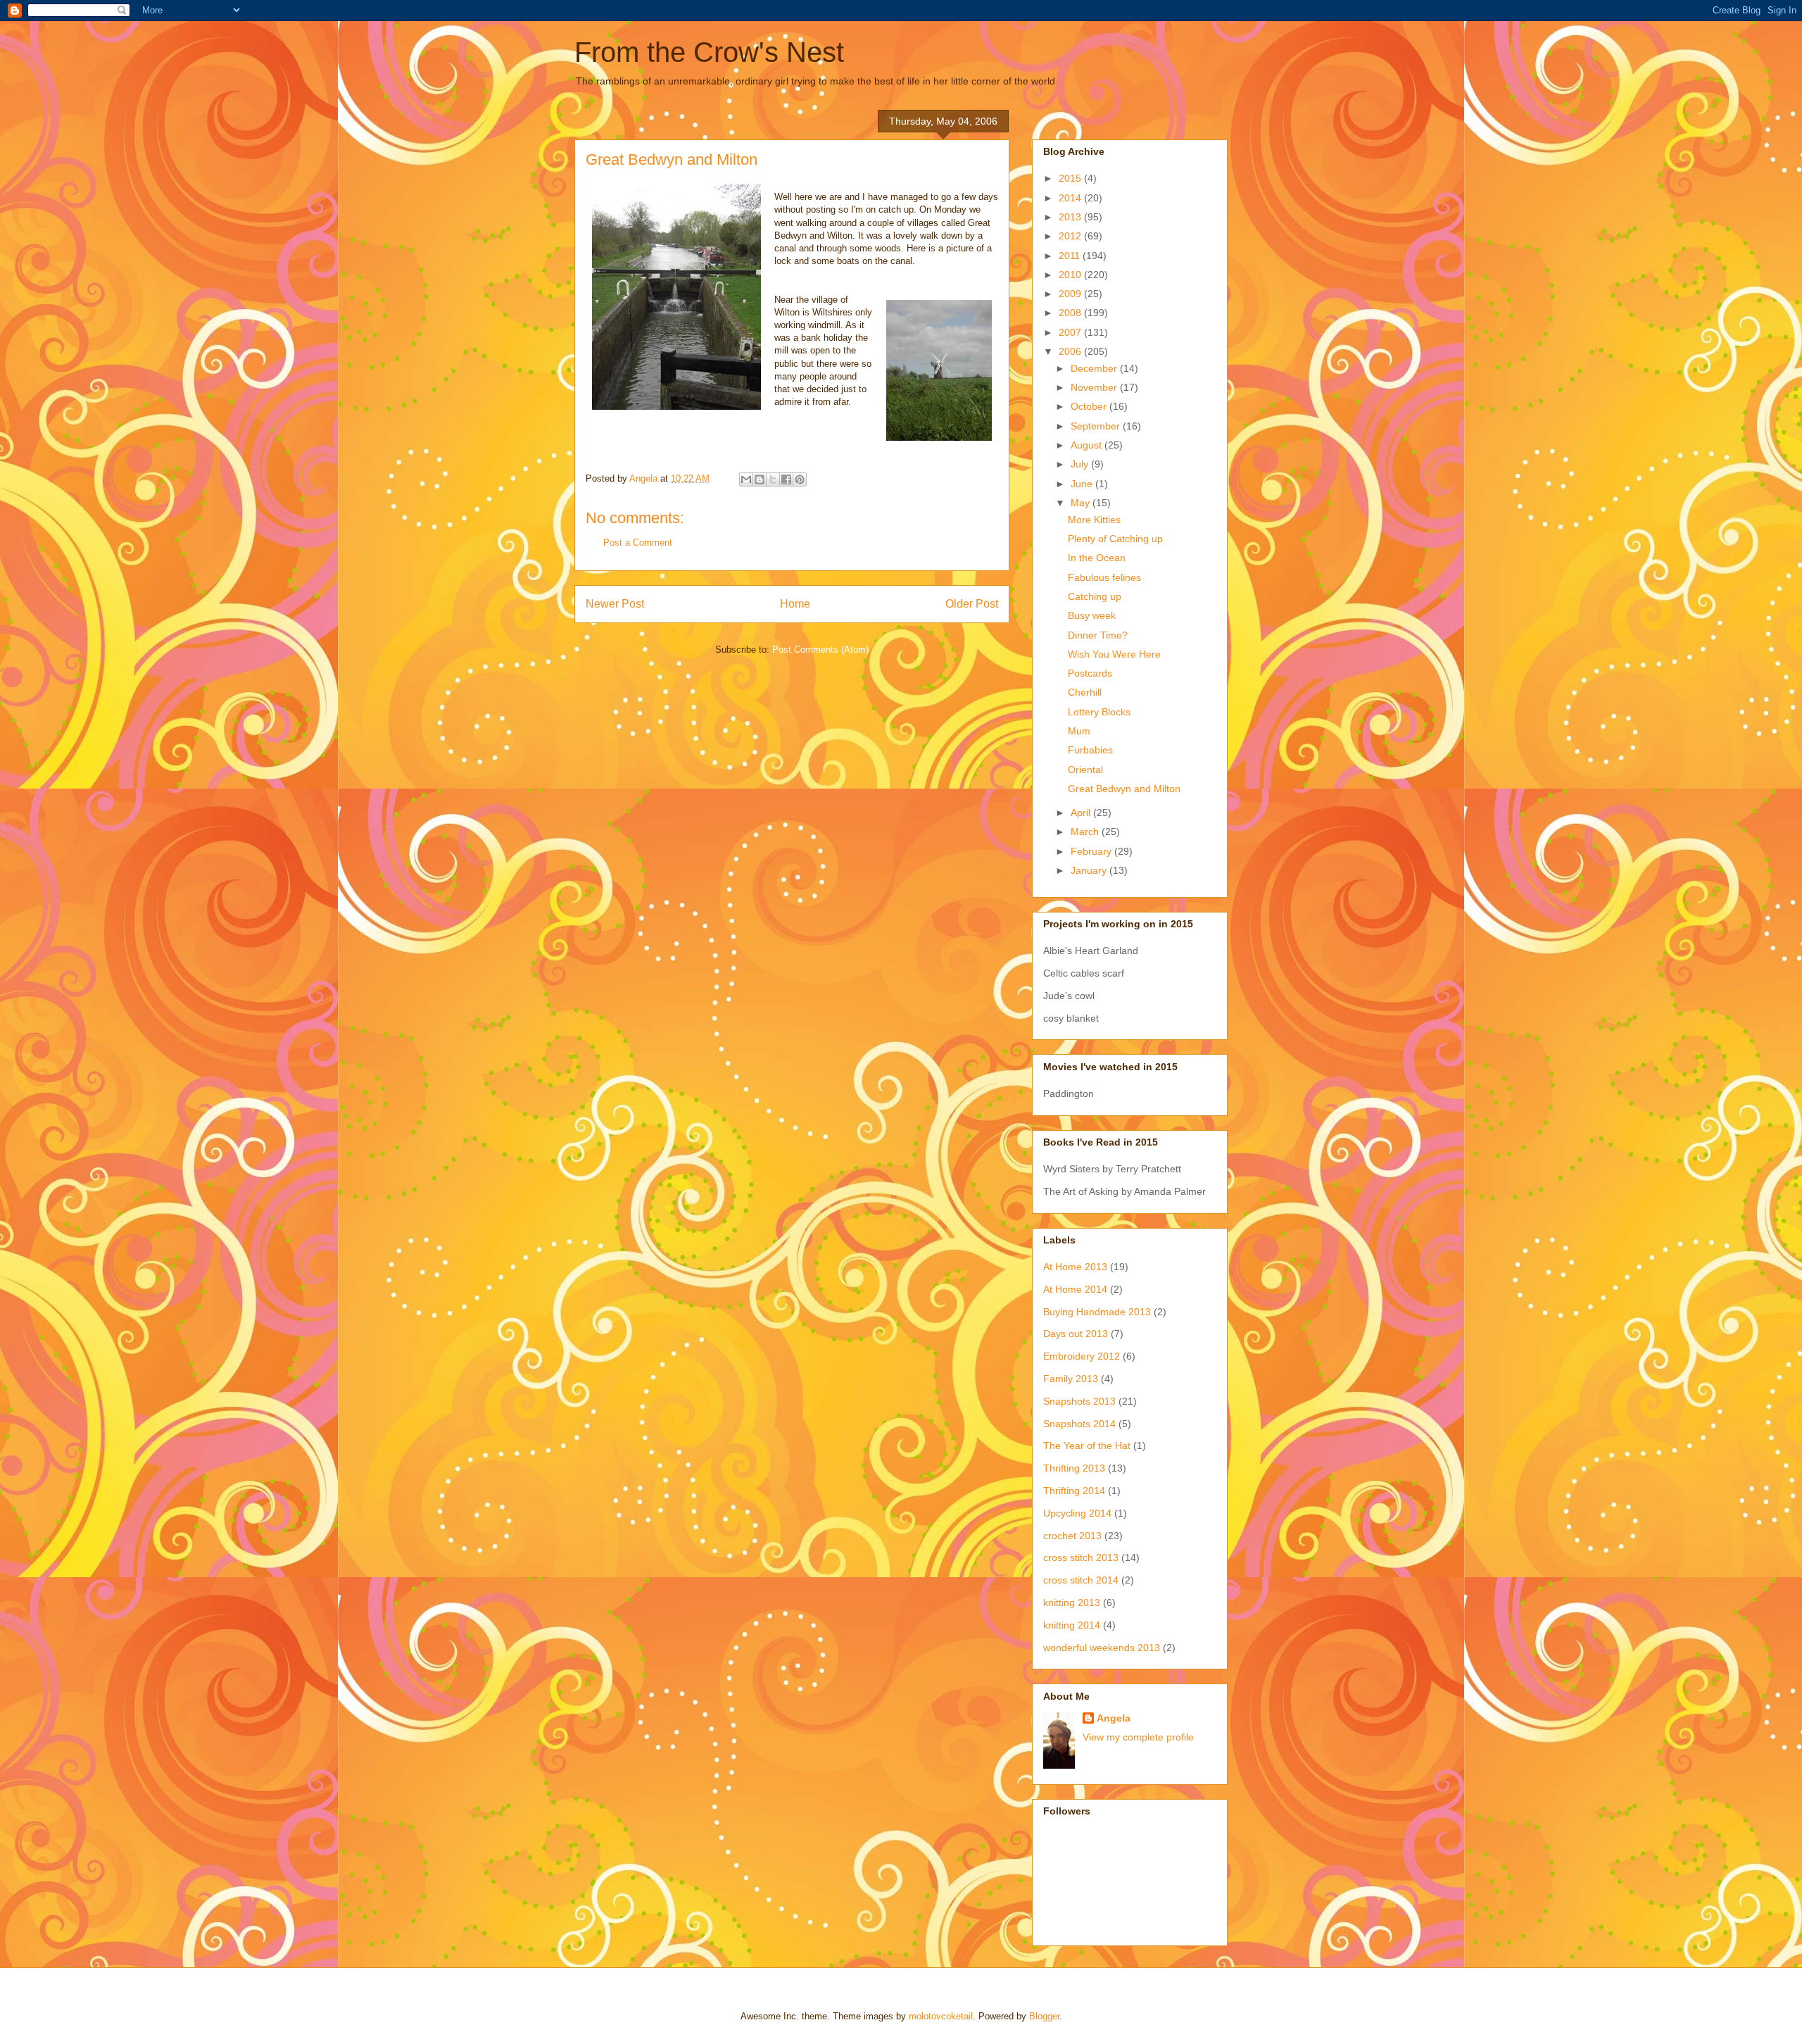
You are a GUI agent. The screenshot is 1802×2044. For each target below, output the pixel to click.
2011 (1071, 256)
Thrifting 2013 (1074, 1468)
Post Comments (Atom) (820, 650)
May (1082, 503)
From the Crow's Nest (709, 52)
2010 (1071, 275)
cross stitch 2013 (1081, 1557)
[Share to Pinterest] (800, 479)
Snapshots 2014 (1079, 1424)
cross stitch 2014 (1081, 1580)
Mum (1079, 731)
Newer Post (615, 604)
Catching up (1095, 596)
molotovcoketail (941, 2016)
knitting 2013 (1072, 1603)
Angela (1114, 1718)
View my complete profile (1138, 1737)
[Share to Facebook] (786, 479)
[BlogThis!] (760, 479)
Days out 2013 (1076, 1334)
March (1086, 832)
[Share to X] (773, 479)
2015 (1071, 178)
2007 (1071, 332)
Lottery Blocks (1099, 712)
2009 (1071, 294)
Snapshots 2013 (1079, 1401)
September (1097, 426)
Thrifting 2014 (1074, 1491)
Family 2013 (1071, 1379)
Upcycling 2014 (1077, 1513)
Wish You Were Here (1114, 654)
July (1081, 464)
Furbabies (1090, 750)
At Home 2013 (1075, 1267)
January (1090, 870)
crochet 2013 (1072, 1536)
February (1092, 851)
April (1082, 813)
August (1088, 445)
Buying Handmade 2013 (1097, 1312)
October (1090, 406)
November (1095, 387)
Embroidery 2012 (1082, 1356)
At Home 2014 (1075, 1289)
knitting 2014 (1072, 1625)
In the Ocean (1097, 558)
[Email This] (746, 479)
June (1083, 484)
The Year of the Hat (1087, 1446)
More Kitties (1094, 520)
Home (795, 604)
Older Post (972, 604)
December (1095, 368)
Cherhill (1085, 692)
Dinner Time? (1098, 635)
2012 (1071, 236)
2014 (1071, 198)
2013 (1071, 217)
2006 (1071, 351)
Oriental (1085, 770)
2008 (1071, 313)
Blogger (1044, 2016)
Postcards (1090, 673)
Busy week (1092, 615)
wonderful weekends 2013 (1102, 1648)
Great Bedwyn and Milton (1124, 789)
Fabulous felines (1104, 577)
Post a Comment (638, 543)
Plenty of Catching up (1115, 539)
